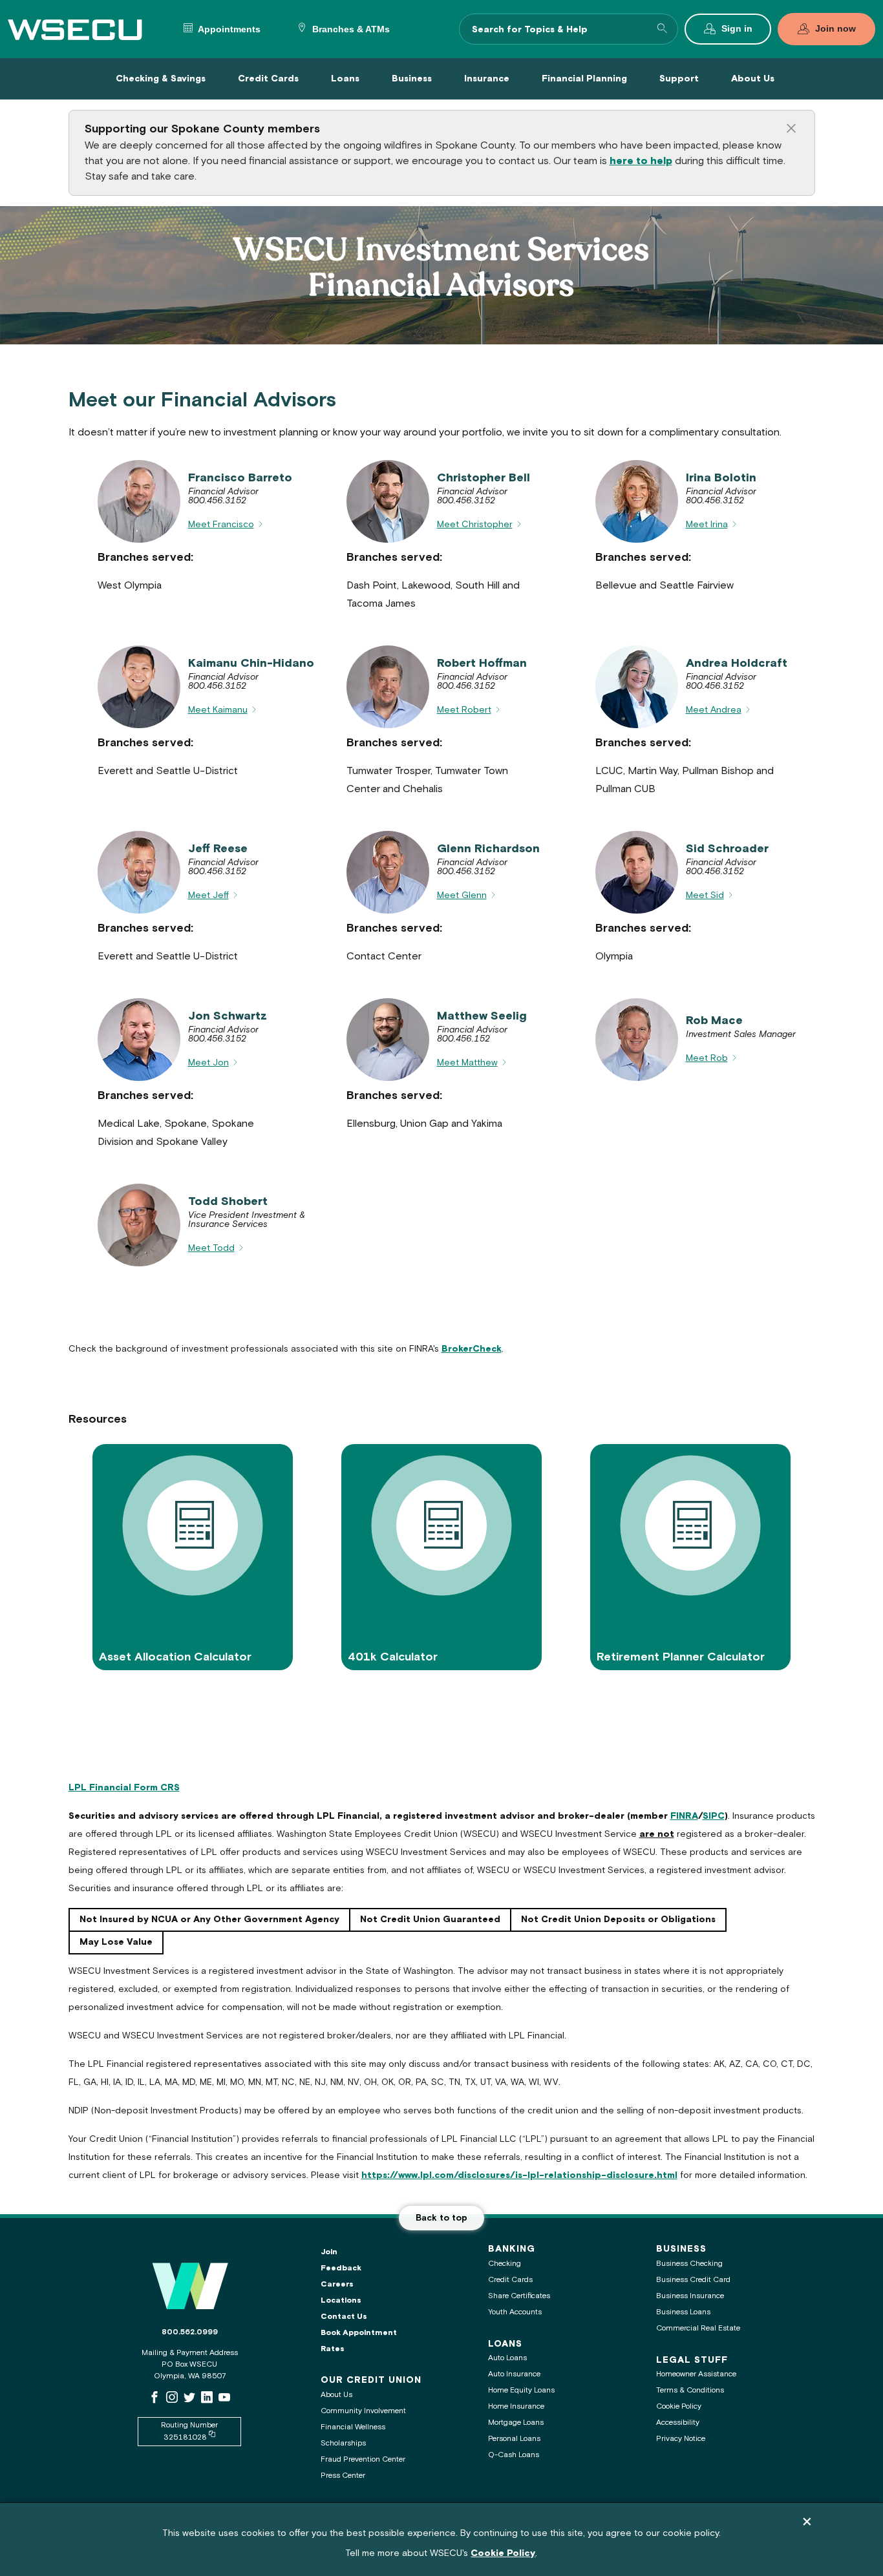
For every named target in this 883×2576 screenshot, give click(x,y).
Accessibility (678, 2423)
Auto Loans (507, 2358)
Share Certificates (519, 2296)
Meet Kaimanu (218, 710)
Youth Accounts (515, 2312)
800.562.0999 (190, 2332)
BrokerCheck (472, 1349)
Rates (333, 2349)
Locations (341, 2300)
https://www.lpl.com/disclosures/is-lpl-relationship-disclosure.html (519, 2175)
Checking (505, 2264)
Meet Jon (208, 1063)
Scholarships (343, 2443)
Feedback (341, 2268)
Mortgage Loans (516, 2423)
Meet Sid (705, 895)
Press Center (343, 2476)
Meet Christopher (475, 525)
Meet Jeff (208, 895)
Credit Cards (510, 2280)
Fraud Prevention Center (363, 2459)
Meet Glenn (462, 895)
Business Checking (689, 2264)
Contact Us (344, 2317)
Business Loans (683, 2312)
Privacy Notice (681, 2439)
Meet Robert (464, 710)
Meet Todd (211, 1248)
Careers (337, 2284)
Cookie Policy (679, 2406)
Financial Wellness (353, 2427)
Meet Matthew (467, 1063)
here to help (641, 161)
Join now (835, 29)
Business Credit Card (693, 2280)
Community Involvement (363, 2411)
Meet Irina (707, 525)
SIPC (714, 1816)
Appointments (228, 29)
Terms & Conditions (690, 2390)
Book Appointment (359, 2333)
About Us (336, 2395)
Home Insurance (516, 2406)
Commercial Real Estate (698, 2328)
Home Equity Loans (521, 2390)
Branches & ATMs (350, 29)
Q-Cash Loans (514, 2455)
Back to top (441, 2218)
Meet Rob (707, 1058)
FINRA (684, 1816)
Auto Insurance (514, 2374)
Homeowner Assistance (696, 2374)
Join (329, 2252)
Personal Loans (514, 2439)
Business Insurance (690, 2296)
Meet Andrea (714, 710)
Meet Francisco (221, 525)
